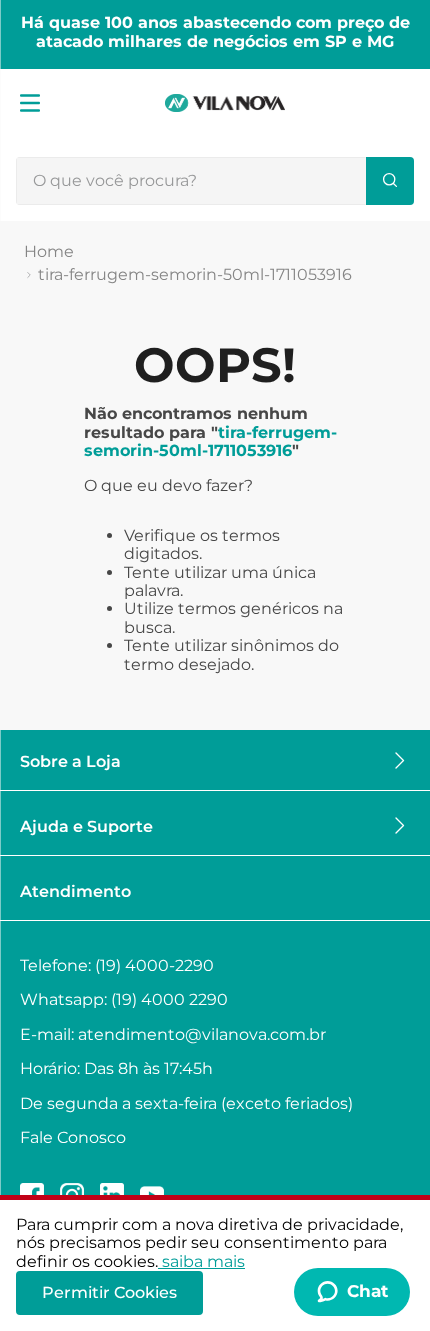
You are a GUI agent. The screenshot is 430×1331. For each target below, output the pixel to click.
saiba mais (203, 1261)
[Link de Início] (49, 252)
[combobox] (215, 181)
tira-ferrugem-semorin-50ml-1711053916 (195, 274)
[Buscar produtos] (390, 181)
